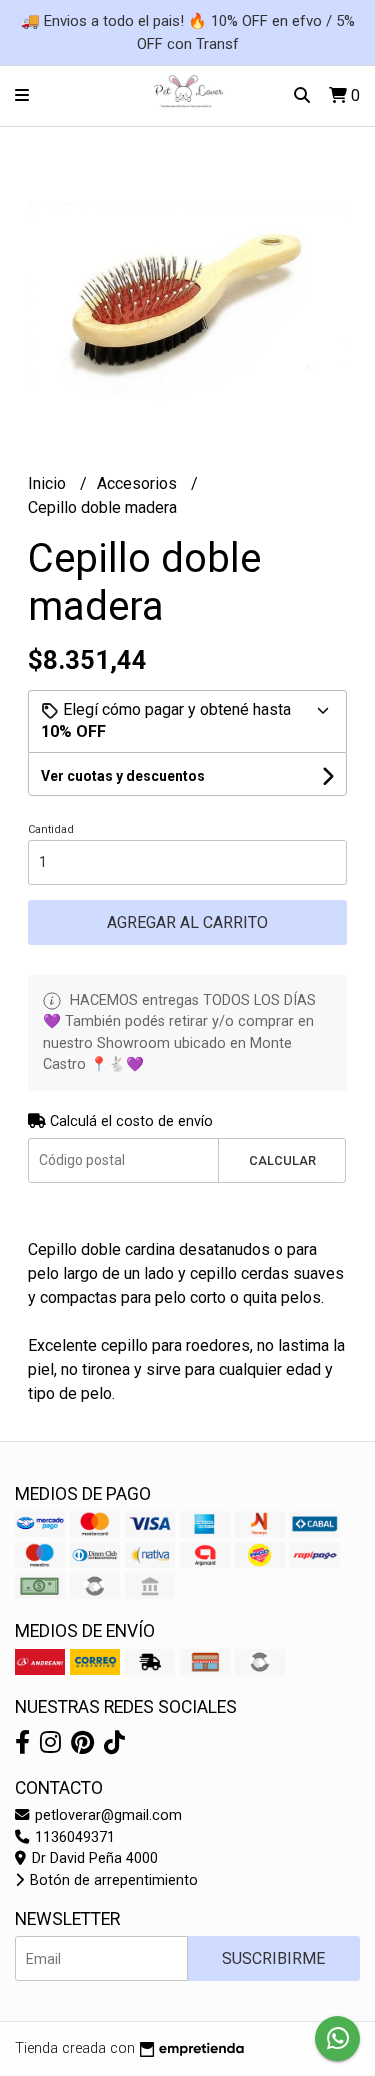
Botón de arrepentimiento (112, 1880)
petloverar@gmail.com (106, 1815)
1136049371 (73, 1837)
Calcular (282, 1160)
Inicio (49, 483)
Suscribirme (273, 1958)
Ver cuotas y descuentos (123, 776)
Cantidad (51, 829)
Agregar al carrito (187, 922)
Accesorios (139, 483)
